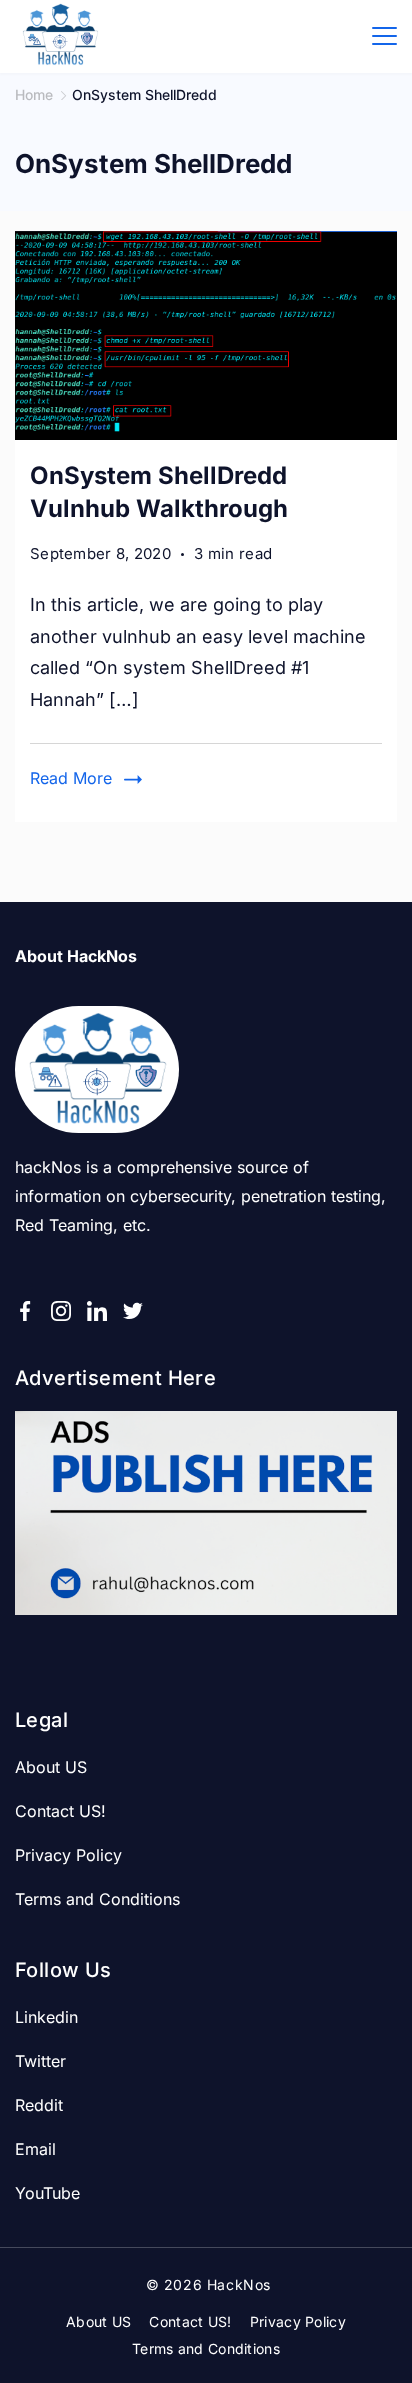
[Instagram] (61, 1311)
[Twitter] (133, 1311)
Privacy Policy (68, 1855)
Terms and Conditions (97, 1899)
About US (51, 1767)
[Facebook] (25, 1311)
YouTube (47, 2193)
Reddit (39, 2105)
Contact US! (60, 1811)
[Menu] (384, 36)
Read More (71, 778)
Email (35, 2149)
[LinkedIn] (97, 1311)
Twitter (40, 2061)
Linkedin (46, 2017)
